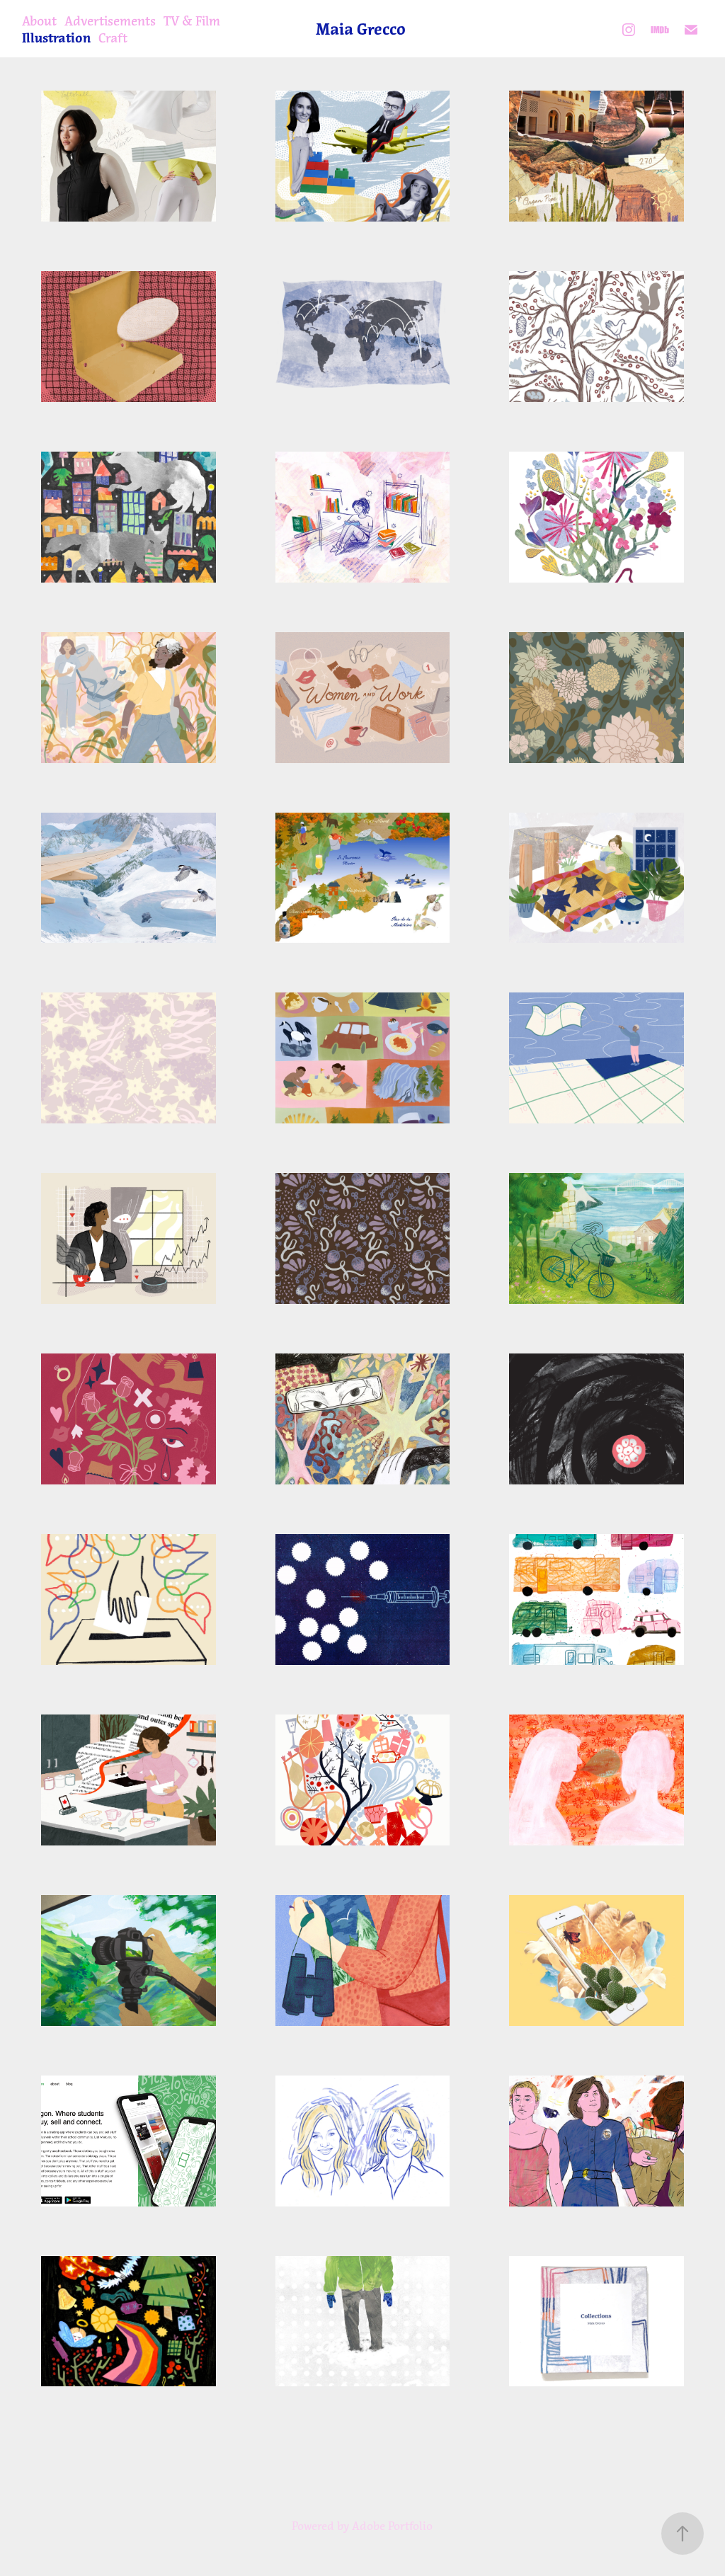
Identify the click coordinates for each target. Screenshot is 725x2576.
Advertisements (110, 21)
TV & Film (192, 21)
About (39, 21)
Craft (113, 38)
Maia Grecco (361, 29)
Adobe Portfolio (392, 2526)
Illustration (56, 38)
